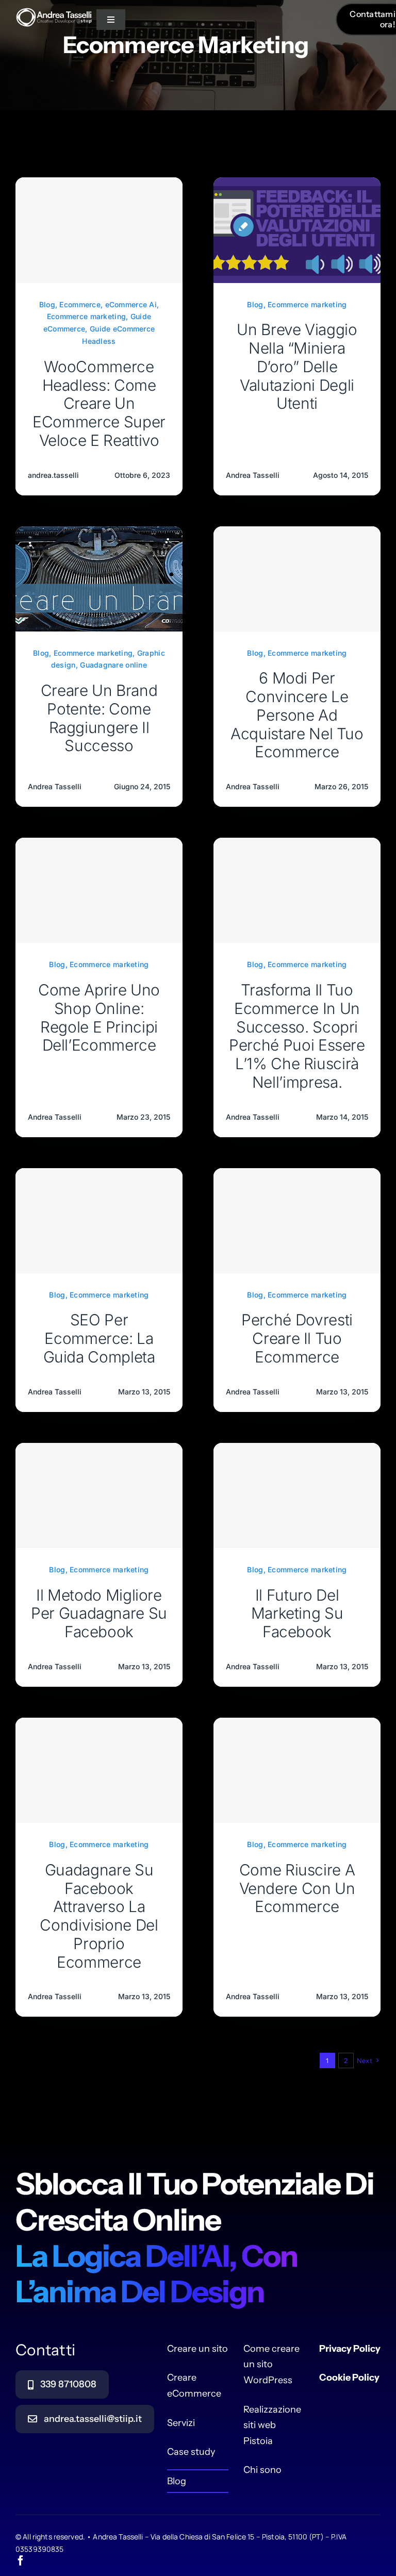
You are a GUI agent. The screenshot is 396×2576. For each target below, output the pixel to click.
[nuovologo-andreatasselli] (54, 18)
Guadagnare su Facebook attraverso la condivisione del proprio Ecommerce (99, 1916)
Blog (47, 304)
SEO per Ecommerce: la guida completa (99, 1338)
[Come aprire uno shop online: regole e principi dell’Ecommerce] (99, 890)
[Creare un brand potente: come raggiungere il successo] (99, 534)
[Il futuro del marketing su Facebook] (297, 1495)
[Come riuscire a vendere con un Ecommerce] (297, 1770)
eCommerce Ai (131, 304)
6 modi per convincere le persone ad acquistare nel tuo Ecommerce (297, 715)
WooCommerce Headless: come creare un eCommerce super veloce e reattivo (99, 403)
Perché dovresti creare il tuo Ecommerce (297, 1338)
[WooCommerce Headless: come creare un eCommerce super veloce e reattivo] (99, 230)
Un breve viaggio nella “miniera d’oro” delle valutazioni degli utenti (297, 366)
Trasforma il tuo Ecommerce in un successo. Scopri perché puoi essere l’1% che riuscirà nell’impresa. (297, 1036)
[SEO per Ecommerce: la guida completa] (99, 1221)
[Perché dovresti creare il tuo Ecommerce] (297, 1221)
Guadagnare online (113, 665)
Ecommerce (80, 304)
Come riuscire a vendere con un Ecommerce (297, 1888)
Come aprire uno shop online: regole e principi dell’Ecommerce (99, 1017)
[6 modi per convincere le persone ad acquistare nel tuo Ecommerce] (297, 579)
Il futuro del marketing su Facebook (297, 1614)
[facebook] (21, 2561)
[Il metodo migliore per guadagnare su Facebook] (99, 1495)
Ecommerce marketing (86, 316)
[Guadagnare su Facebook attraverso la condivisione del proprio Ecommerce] (99, 1770)
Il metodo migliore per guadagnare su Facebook (99, 1614)
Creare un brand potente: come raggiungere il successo (99, 718)
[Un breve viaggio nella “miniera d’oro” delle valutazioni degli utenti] (297, 185)
